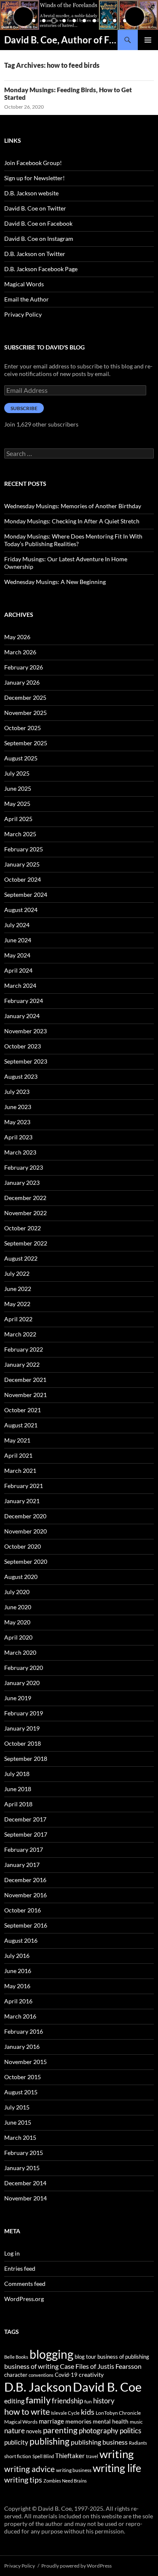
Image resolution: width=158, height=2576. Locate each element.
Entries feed (20, 2268)
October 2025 (23, 728)
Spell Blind (43, 2456)
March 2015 (20, 2137)
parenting (60, 2430)
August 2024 (21, 910)
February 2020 (24, 1668)
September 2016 (26, 1925)
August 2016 (21, 1940)
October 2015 (23, 2077)
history (104, 2401)
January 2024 (22, 1016)
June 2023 (18, 1107)
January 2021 (22, 1501)
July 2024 (17, 925)
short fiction (18, 2456)
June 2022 (18, 1289)
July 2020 (17, 1592)
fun (88, 2401)
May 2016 (17, 1986)
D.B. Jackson (38, 2387)
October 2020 (23, 1546)
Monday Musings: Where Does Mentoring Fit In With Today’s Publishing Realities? (73, 540)
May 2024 (17, 955)
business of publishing (123, 2357)
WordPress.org (24, 2299)
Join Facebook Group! (33, 163)
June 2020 (18, 1607)
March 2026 (20, 652)
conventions (41, 2375)
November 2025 (25, 713)
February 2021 (24, 1486)
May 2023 (17, 1122)
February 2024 (24, 1001)
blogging (51, 2354)
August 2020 (21, 1577)
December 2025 (25, 697)
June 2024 (18, 940)
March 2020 (20, 1652)
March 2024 (20, 985)
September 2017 (26, 1834)
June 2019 (18, 1698)
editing (14, 2401)
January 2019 (22, 1728)
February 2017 (24, 1849)
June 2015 (18, 2122)
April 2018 (18, 1804)
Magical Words (24, 284)
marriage (51, 2421)
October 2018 (23, 1743)
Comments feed (25, 2284)
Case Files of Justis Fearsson (101, 2366)
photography (99, 2431)
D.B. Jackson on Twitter (35, 254)
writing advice (29, 2469)
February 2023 (24, 1167)
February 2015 (24, 2153)
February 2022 (24, 1349)
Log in (12, 2253)
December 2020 (25, 1516)
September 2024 (26, 895)
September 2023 (26, 1061)
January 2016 (22, 2047)
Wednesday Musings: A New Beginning (55, 582)
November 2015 (25, 2062)
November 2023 (25, 1031)
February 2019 (24, 1713)
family (38, 2400)
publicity (16, 2442)
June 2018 (18, 1789)
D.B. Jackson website (31, 193)
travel (92, 2456)
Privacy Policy (23, 314)
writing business (74, 2470)
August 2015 (21, 2092)
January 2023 (22, 1183)
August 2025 (21, 758)
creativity (91, 2375)
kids (88, 2412)
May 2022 (17, 1304)
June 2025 (18, 788)
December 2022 (25, 1198)
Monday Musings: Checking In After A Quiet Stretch (72, 521)
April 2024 (18, 970)
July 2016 (17, 1956)
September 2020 (26, 1561)
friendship (67, 2401)
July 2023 (17, 1092)
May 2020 (17, 1622)
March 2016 (20, 2016)
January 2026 (22, 682)
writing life (117, 2468)
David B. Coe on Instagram (39, 239)
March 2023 (20, 1152)
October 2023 (23, 1046)
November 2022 (25, 1213)
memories (78, 2421)
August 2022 (21, 1258)
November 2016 (25, 1895)
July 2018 (17, 1774)
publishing (50, 2441)
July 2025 (17, 773)
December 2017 (25, 1819)
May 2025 (17, 804)
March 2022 (20, 1334)
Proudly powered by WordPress (76, 2566)
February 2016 (24, 2031)
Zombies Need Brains (65, 2481)
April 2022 (18, 1319)
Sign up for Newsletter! (35, 178)
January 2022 (22, 1364)
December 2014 (25, 2183)
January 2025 (22, 864)
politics (130, 2431)
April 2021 (18, 1455)
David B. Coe (107, 2387)
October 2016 (23, 1910)
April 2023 (18, 1137)
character (16, 2375)
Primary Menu (148, 40)
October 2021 (23, 1410)
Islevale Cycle (65, 2413)
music (136, 2422)
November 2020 (25, 1531)
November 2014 (25, 2198)
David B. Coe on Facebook (38, 223)
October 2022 (23, 1228)
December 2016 (25, 1880)
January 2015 (22, 2168)
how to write (27, 2412)
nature (15, 2431)
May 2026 (17, 637)
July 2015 (17, 2107)
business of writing (31, 2366)
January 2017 (22, 1865)
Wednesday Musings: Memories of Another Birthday (73, 506)
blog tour (85, 2357)
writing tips (23, 2480)
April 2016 (18, 2001)
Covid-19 (66, 2375)
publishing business (99, 2442)
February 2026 (24, 667)
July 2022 (17, 1273)
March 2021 (20, 1471)
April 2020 (18, 1637)
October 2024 (23, 879)
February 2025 (24, 849)
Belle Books (16, 2357)
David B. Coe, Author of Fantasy (61, 40)
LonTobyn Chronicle (118, 2413)
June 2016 (18, 1971)
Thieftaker (70, 2456)
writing (116, 2454)
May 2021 (17, 1440)
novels (34, 2431)
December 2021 (25, 1380)
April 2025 (18, 819)
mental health (111, 2421)
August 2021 (21, 1425)
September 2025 (26, 743)
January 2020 (22, 1683)
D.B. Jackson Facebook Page (41, 269)
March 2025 (20, 834)
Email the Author (27, 299)
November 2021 (25, 1395)
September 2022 (26, 1243)
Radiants (138, 2443)
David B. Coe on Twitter (35, 208)
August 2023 (21, 1076)
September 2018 (26, 1759)
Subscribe (24, 408)
